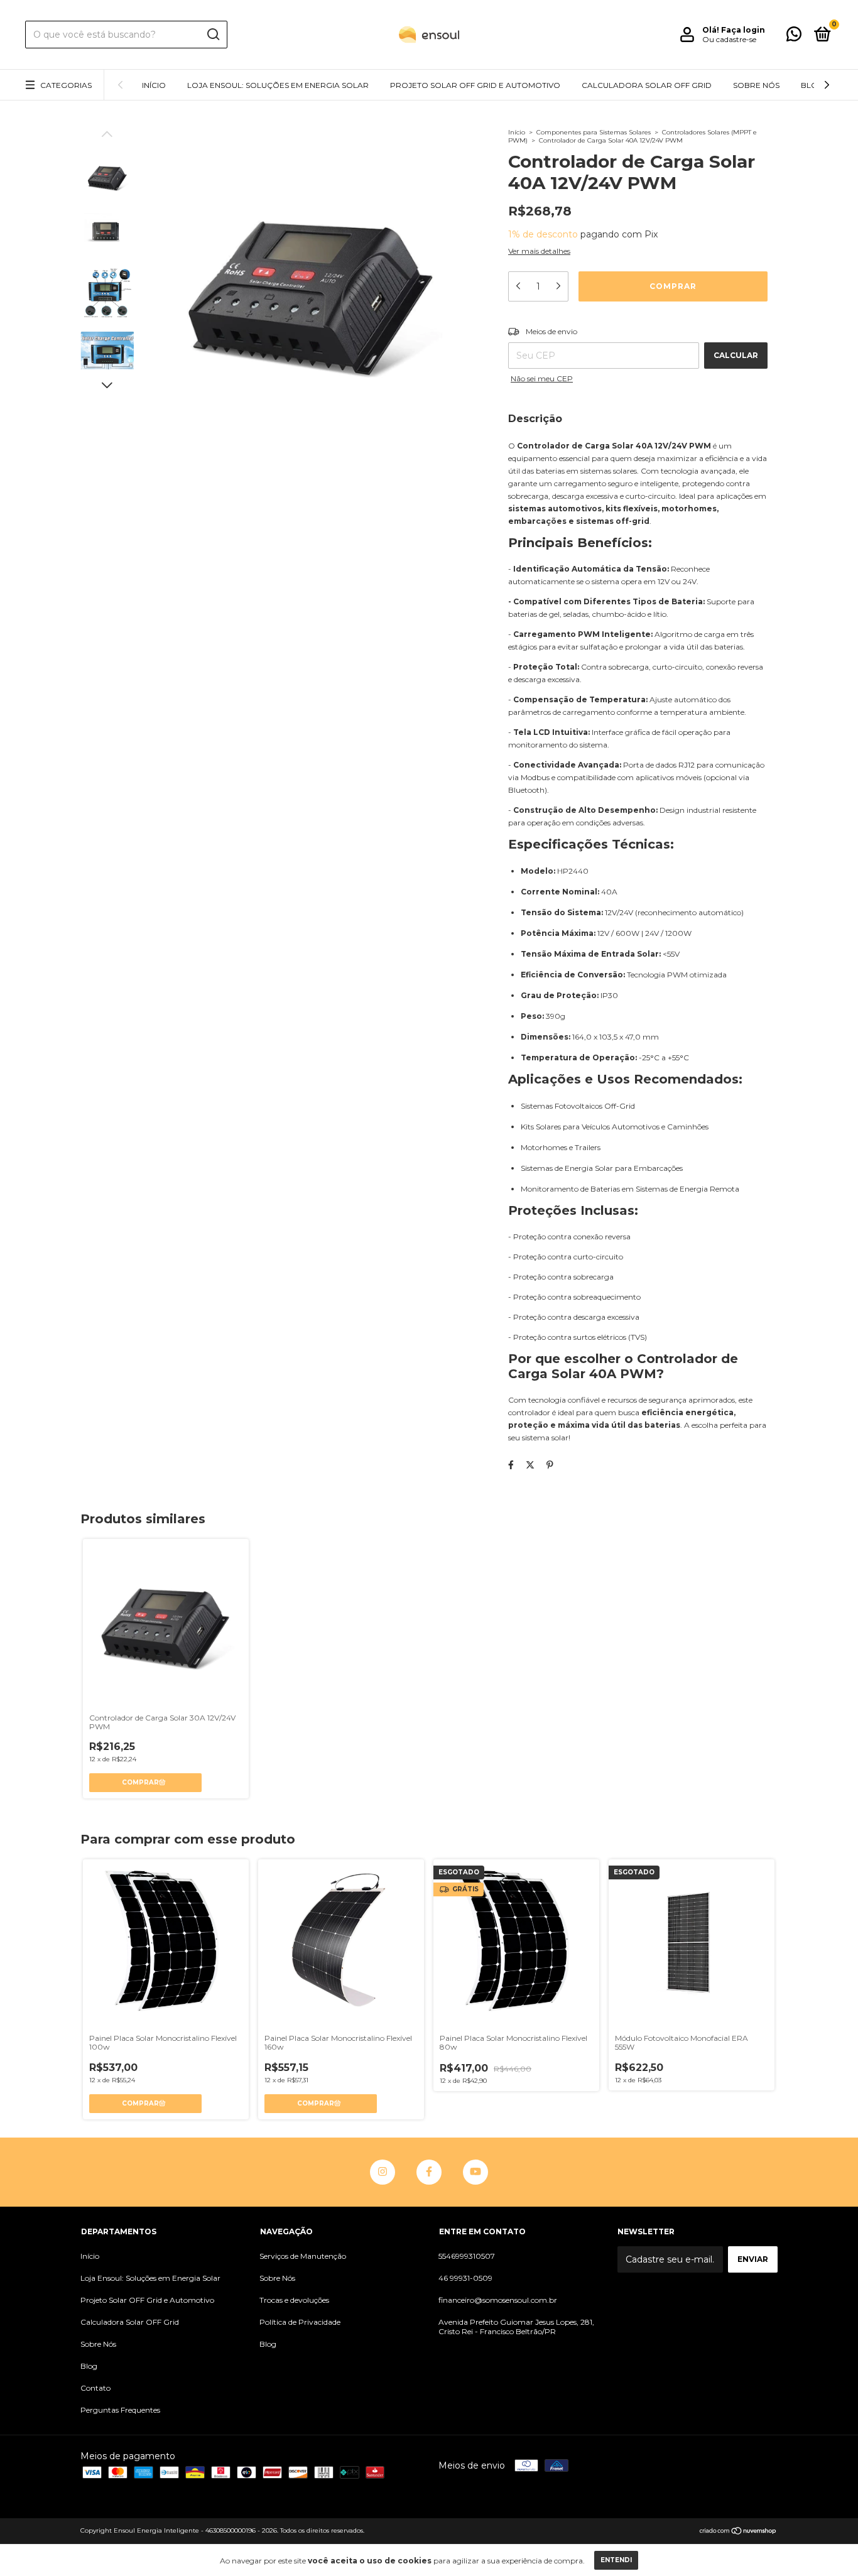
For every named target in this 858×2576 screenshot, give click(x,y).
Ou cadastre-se (729, 39)
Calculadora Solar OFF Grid (647, 85)
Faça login (743, 30)
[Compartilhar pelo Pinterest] (550, 1465)
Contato (95, 2388)
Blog (812, 85)
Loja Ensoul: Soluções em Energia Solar (278, 85)
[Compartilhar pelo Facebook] (511, 1465)
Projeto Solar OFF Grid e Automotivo (475, 85)
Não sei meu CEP (542, 378)
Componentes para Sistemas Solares (594, 132)
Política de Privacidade (300, 2322)
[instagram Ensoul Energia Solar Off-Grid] (383, 2172)
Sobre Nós (756, 85)
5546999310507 (467, 2256)
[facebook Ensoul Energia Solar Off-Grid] (429, 2172)
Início (154, 85)
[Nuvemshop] (738, 2532)
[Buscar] (213, 35)
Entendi (616, 2560)
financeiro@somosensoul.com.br (498, 2300)
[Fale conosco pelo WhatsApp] (794, 37)
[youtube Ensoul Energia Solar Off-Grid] (475, 2172)
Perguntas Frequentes (120, 2410)
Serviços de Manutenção (303, 2256)
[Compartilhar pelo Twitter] (530, 1465)
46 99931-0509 (465, 2278)
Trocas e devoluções (294, 2300)
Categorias (66, 85)
